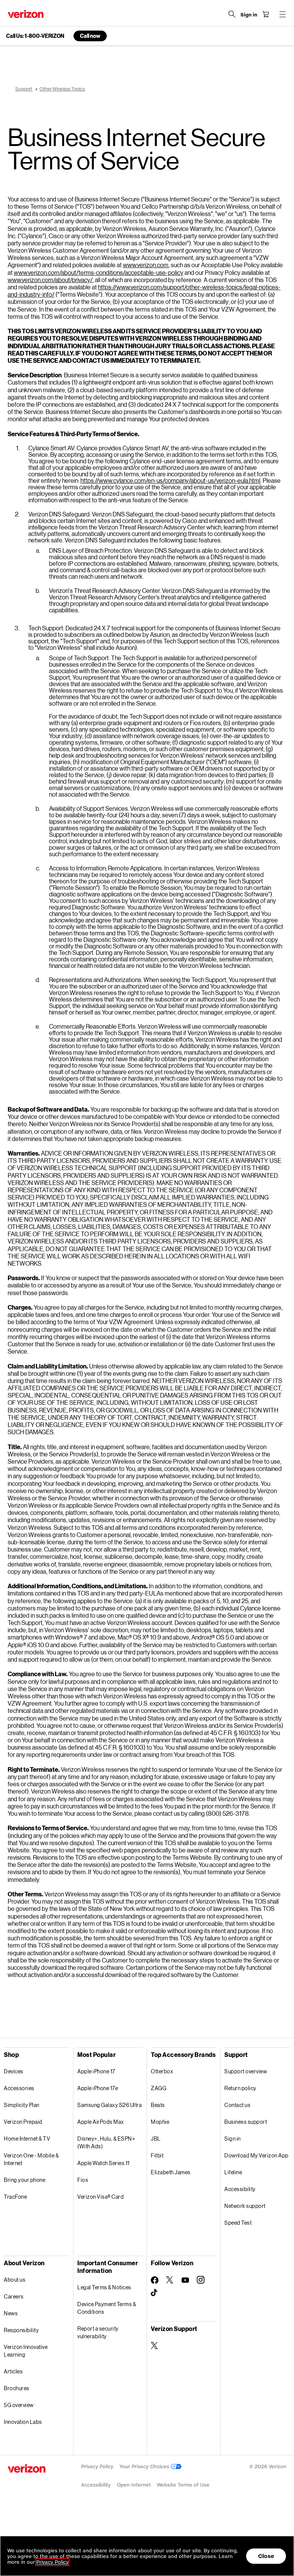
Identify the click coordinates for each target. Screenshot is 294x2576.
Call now (90, 36)
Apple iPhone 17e (98, 2088)
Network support (245, 2206)
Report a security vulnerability (98, 2332)
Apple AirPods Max (101, 2122)
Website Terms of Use (183, 2485)
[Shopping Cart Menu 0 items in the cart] (266, 14)
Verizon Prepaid (23, 2122)
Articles (13, 2371)
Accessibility (240, 2189)
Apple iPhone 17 (96, 2071)
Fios (83, 2180)
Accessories (19, 2088)
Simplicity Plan (22, 2105)
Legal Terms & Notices (104, 2287)
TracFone (15, 2197)
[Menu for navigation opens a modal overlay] (283, 14)
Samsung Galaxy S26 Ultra (109, 2105)
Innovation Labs (23, 2422)
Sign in (233, 2139)
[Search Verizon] (232, 14)
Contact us (237, 2105)
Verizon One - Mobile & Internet (31, 2159)
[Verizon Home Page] (26, 14)
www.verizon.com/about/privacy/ (50, 280)
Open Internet (134, 2485)
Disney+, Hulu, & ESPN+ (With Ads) (106, 2142)
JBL (156, 2139)
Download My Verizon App (256, 2155)
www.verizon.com (146, 265)
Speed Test (238, 2223)
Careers (14, 2296)
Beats (158, 2105)
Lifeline (233, 2172)
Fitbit (157, 2155)
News (11, 2313)
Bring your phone (24, 2180)
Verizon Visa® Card (100, 2197)
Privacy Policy (97, 2466)
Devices (14, 2071)
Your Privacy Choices (145, 2466)
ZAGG (158, 2088)
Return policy (240, 2088)
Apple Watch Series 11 (104, 2163)
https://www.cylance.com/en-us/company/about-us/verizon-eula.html (170, 480)
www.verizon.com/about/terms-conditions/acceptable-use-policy (99, 272)
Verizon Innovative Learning (26, 2351)
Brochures (17, 2388)
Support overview (246, 2071)
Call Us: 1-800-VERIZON (35, 36)
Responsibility (21, 2330)
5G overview (19, 2405)
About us (15, 2280)
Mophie (160, 2122)
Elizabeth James (171, 2172)
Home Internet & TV (27, 2139)
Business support (246, 2122)
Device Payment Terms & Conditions (107, 2308)
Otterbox (162, 2071)
